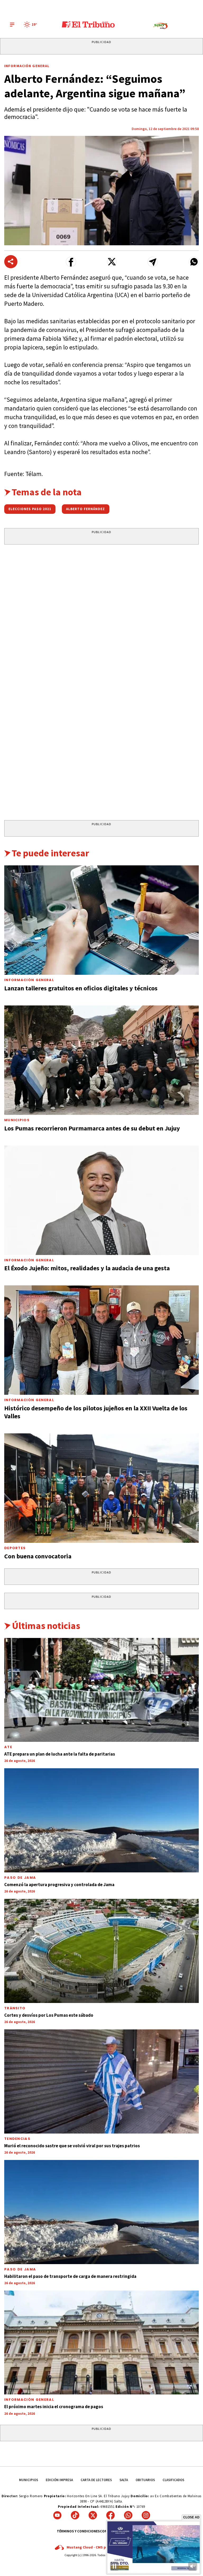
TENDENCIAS (17, 2139)
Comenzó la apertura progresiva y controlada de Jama (59, 1885)
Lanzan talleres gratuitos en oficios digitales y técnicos (81, 988)
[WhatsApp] (128, 2515)
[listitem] (31, 25)
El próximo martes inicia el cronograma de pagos (54, 2407)
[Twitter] (93, 2515)
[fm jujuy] (160, 26)
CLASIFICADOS (173, 2480)
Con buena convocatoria (38, 1556)
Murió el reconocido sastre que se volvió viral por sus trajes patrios (72, 2146)
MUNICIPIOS (29, 2480)
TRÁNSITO (15, 2008)
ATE (8, 1747)
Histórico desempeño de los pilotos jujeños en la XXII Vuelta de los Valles (96, 1412)
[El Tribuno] (88, 25)
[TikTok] (75, 2515)
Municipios (17, 1120)
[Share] (11, 262)
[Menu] (12, 25)
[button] (71, 262)
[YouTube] (57, 2515)
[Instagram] (146, 2515)
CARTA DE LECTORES (96, 2480)
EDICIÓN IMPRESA (59, 2480)
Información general (29, 2400)
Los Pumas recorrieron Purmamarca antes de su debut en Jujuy (92, 1128)
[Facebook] (110, 2515)
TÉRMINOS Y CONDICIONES (78, 2531)
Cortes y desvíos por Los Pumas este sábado (49, 2015)
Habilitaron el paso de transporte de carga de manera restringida (70, 2276)
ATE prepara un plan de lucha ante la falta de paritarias (60, 1754)
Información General (27, 66)
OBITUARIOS (145, 2480)
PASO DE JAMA (20, 1878)
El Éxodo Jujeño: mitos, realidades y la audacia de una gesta (87, 1268)
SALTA (124, 2480)
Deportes (15, 1548)
